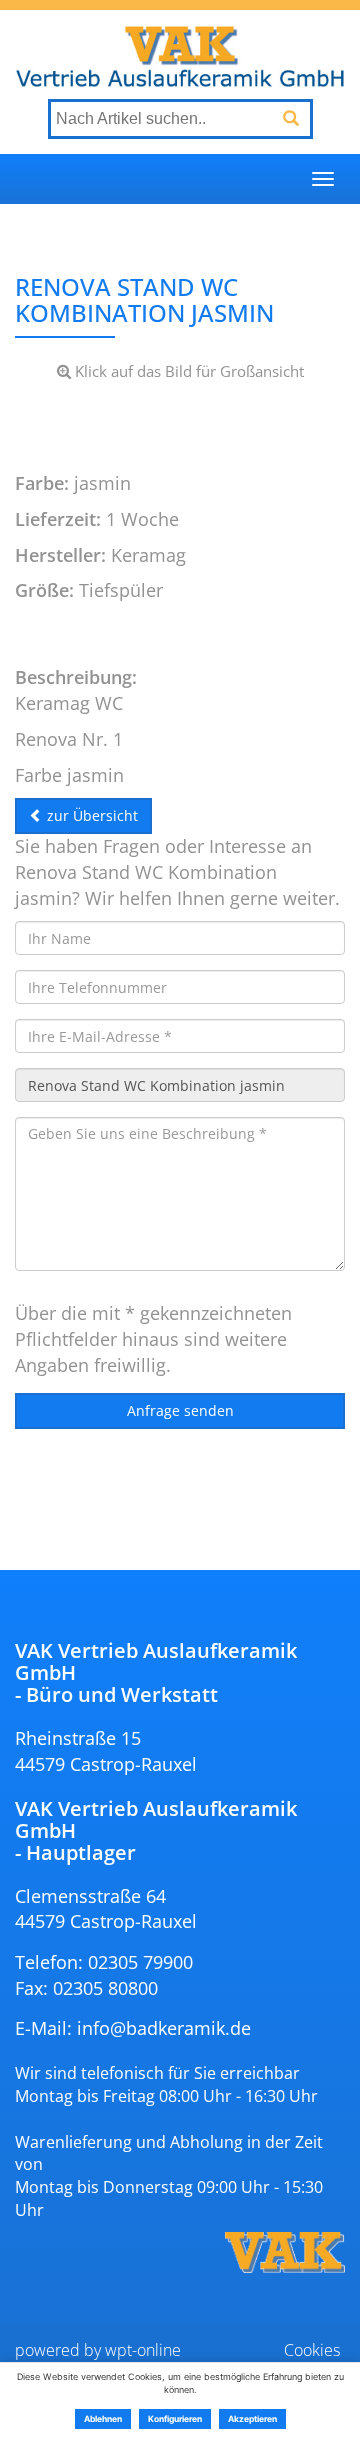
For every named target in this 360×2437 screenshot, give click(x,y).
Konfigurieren (175, 2419)
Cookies (312, 2350)
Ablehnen (103, 2419)
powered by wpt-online (98, 2350)
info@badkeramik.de (164, 2028)
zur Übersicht (90, 815)
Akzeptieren (252, 2419)
